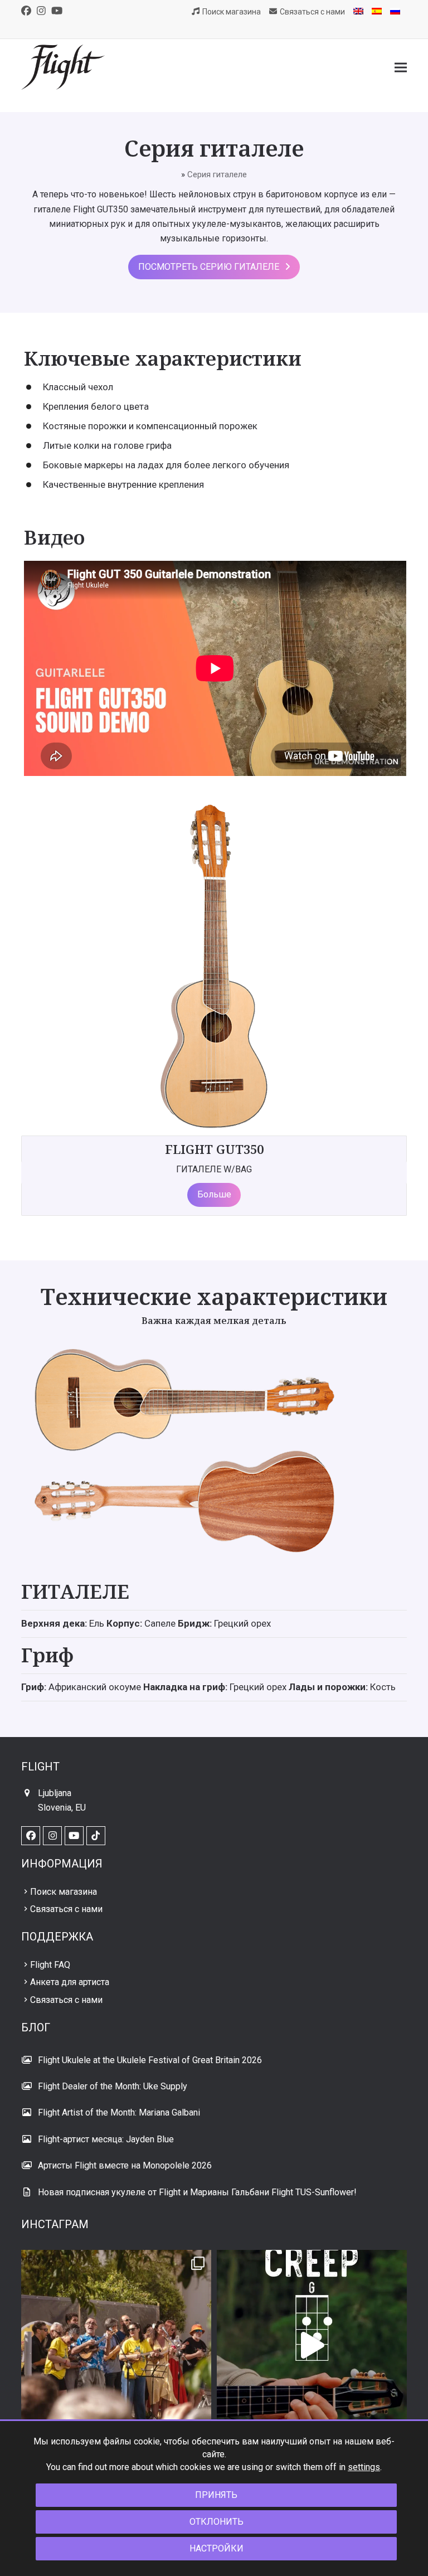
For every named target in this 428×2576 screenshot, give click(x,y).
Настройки (217, 2548)
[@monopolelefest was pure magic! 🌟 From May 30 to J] (116, 2345)
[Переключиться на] (358, 12)
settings (364, 2467)
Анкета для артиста (70, 1982)
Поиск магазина (64, 1892)
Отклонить (217, 2522)
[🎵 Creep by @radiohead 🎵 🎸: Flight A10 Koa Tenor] (312, 2345)
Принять (216, 2495)
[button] (401, 67)
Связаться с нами (66, 1909)
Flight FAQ (50, 1965)
